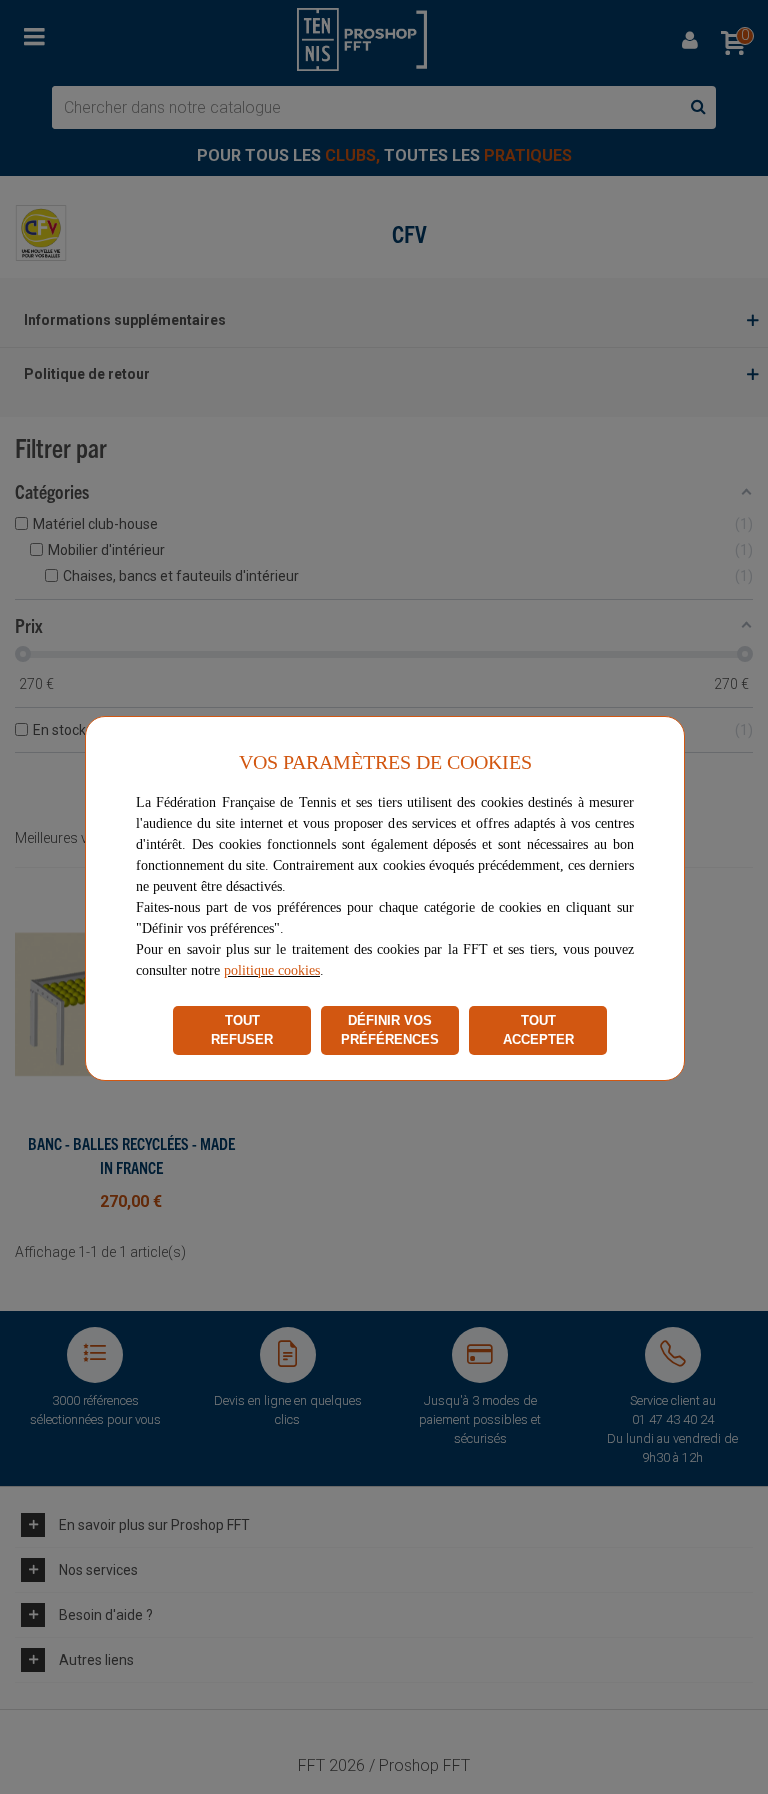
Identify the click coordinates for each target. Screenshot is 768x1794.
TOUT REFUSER (242, 1030)
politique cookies (272, 970)
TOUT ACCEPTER (538, 1030)
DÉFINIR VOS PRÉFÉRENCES (390, 1030)
